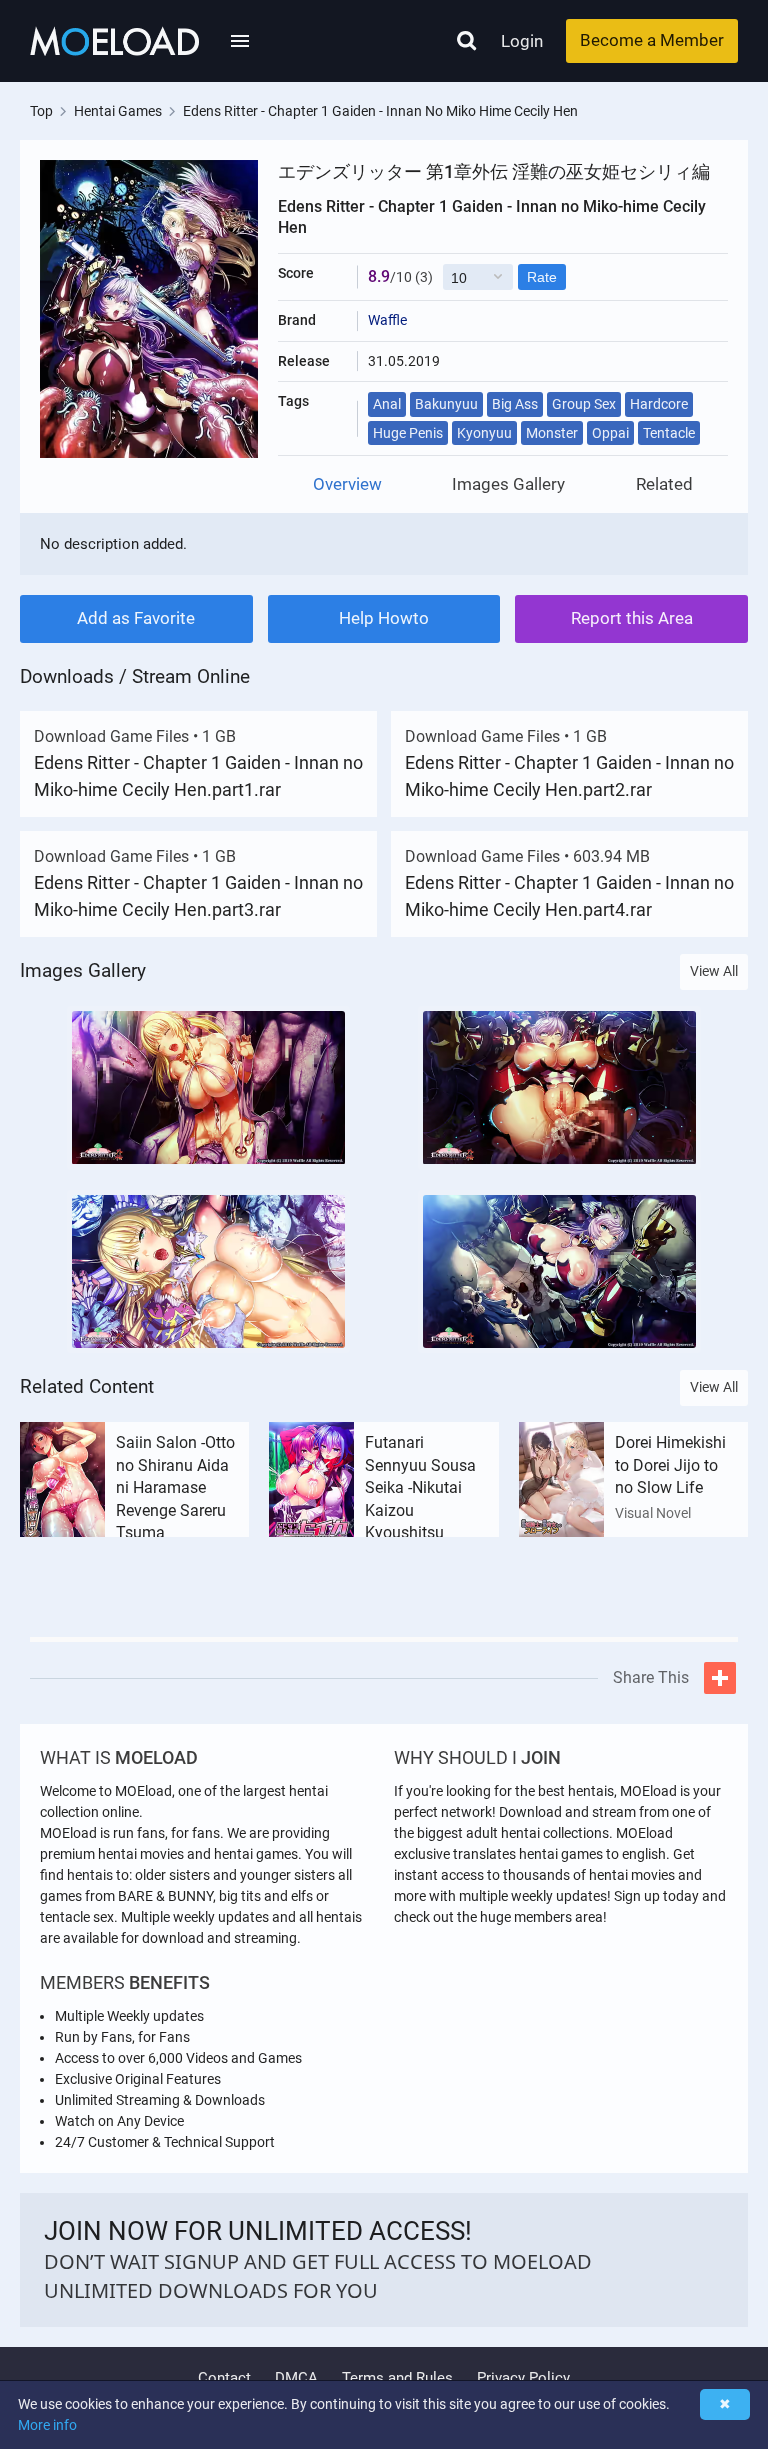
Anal (387, 404)
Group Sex (584, 404)
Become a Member (652, 40)
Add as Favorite (136, 618)
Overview (347, 484)
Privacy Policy (523, 2378)
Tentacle (669, 433)
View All (714, 971)
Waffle (387, 320)
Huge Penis (408, 433)
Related (664, 484)
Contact (224, 2378)
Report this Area (632, 618)
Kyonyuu (484, 433)
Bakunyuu (446, 404)
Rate (542, 277)
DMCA (296, 2378)
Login (522, 41)
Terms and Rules (397, 2378)
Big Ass (515, 404)
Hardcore (659, 404)
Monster (552, 433)
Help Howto (384, 618)
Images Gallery (508, 484)
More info (47, 2425)
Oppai (610, 433)
